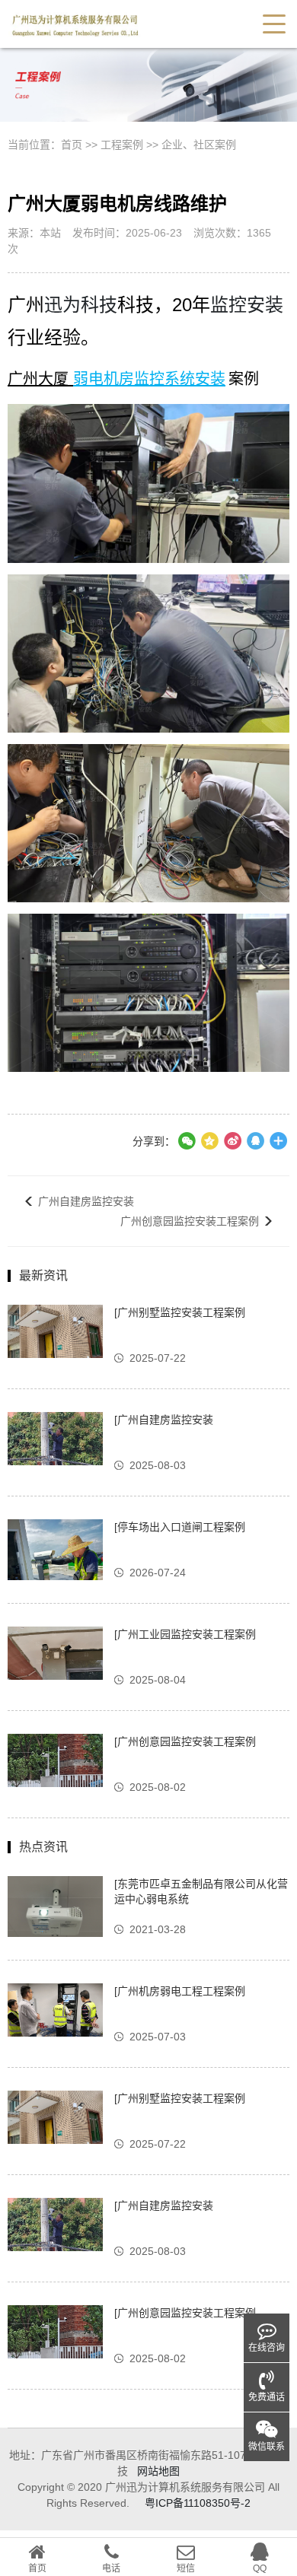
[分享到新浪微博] (232, 1141)
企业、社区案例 (199, 145)
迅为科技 (81, 305)
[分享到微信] (187, 1141)
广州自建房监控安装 (86, 1201)
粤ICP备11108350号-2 (198, 2503)
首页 (72, 145)
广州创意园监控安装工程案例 (190, 1221)
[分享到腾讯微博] (209, 1141)
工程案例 (122, 145)
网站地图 (158, 2471)
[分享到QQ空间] (255, 1141)
